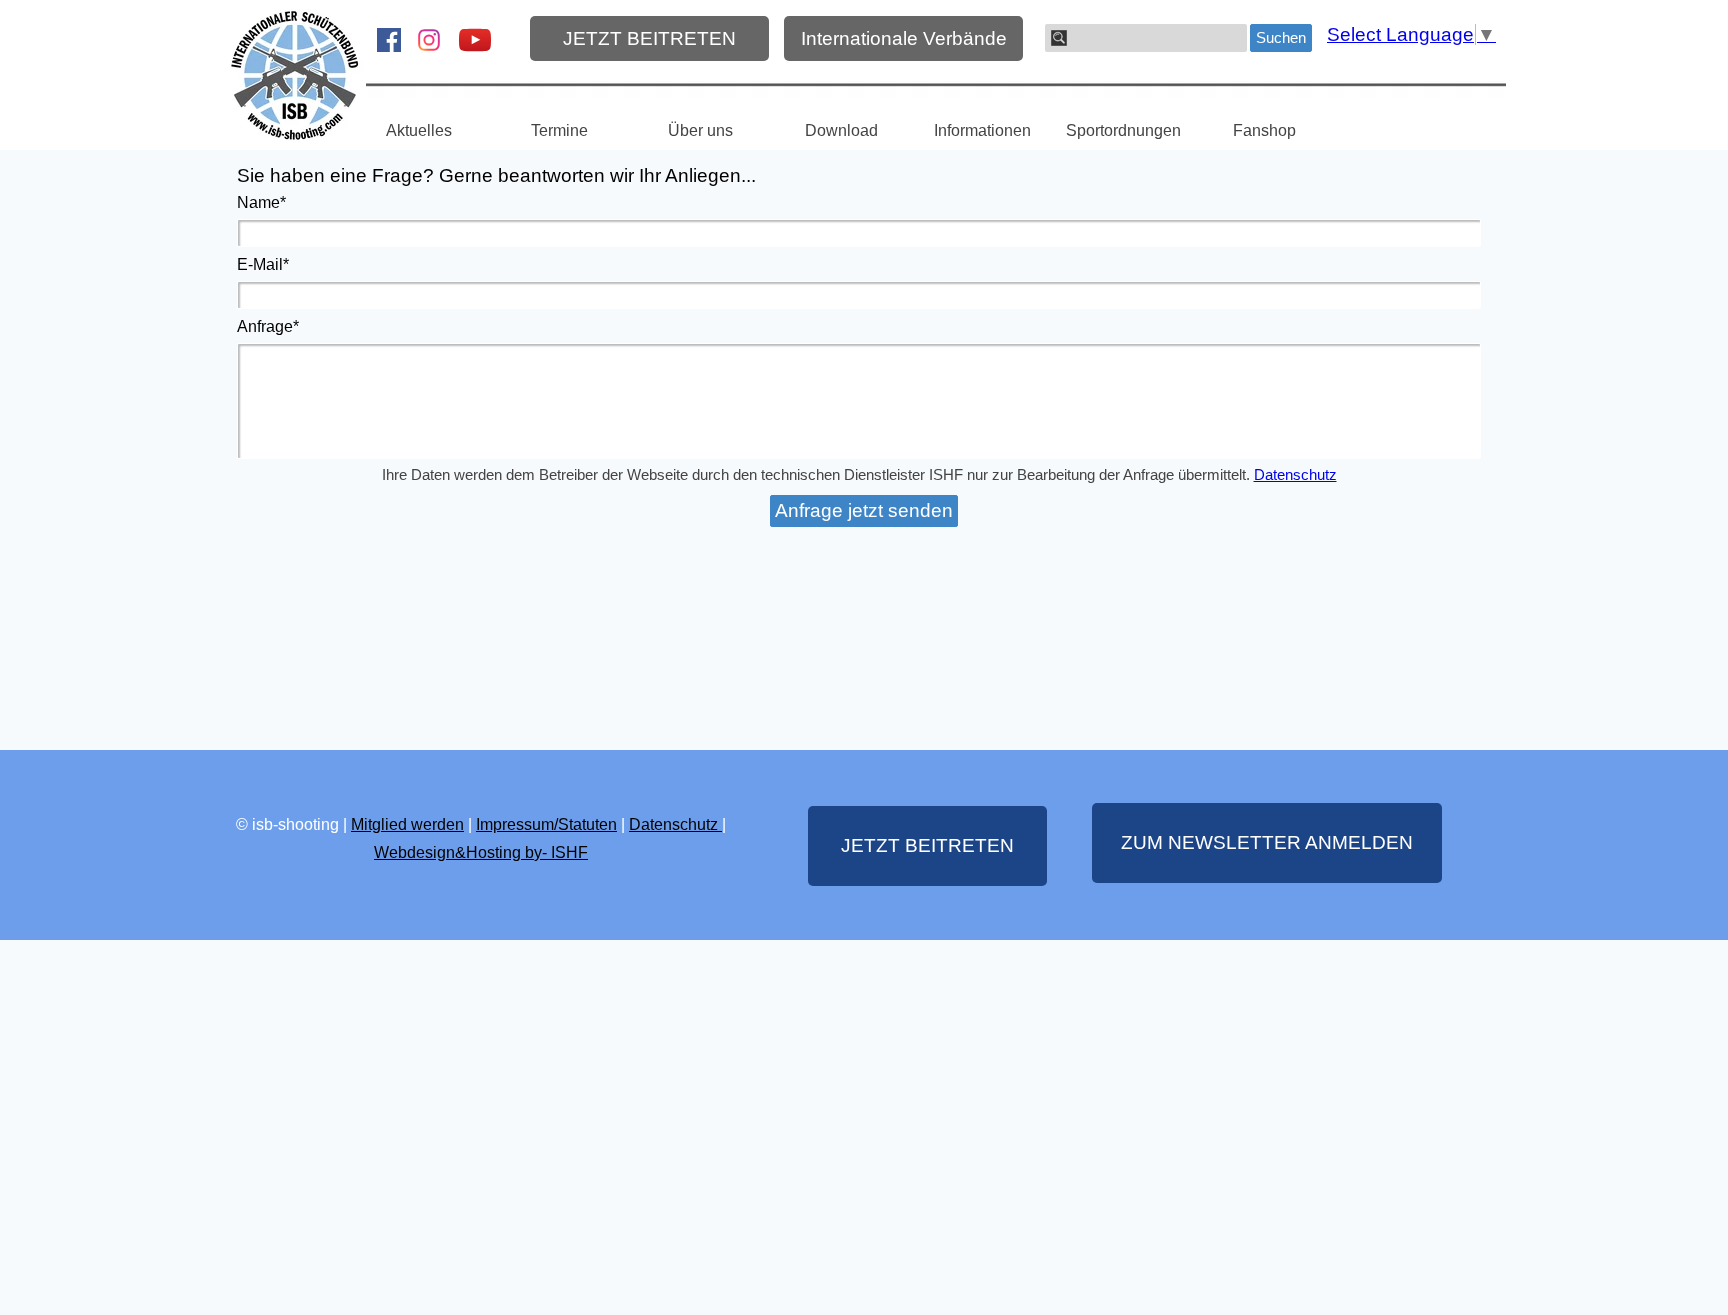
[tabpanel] (481, 838)
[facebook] (389, 40)
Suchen (1281, 38)
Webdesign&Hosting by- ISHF (481, 852)
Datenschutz (1295, 475)
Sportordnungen (1123, 130)
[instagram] (429, 40)
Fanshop (1264, 130)
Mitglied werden (407, 824)
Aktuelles (419, 130)
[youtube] (475, 40)
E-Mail (263, 264)
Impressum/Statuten (546, 824)
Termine (559, 130)
